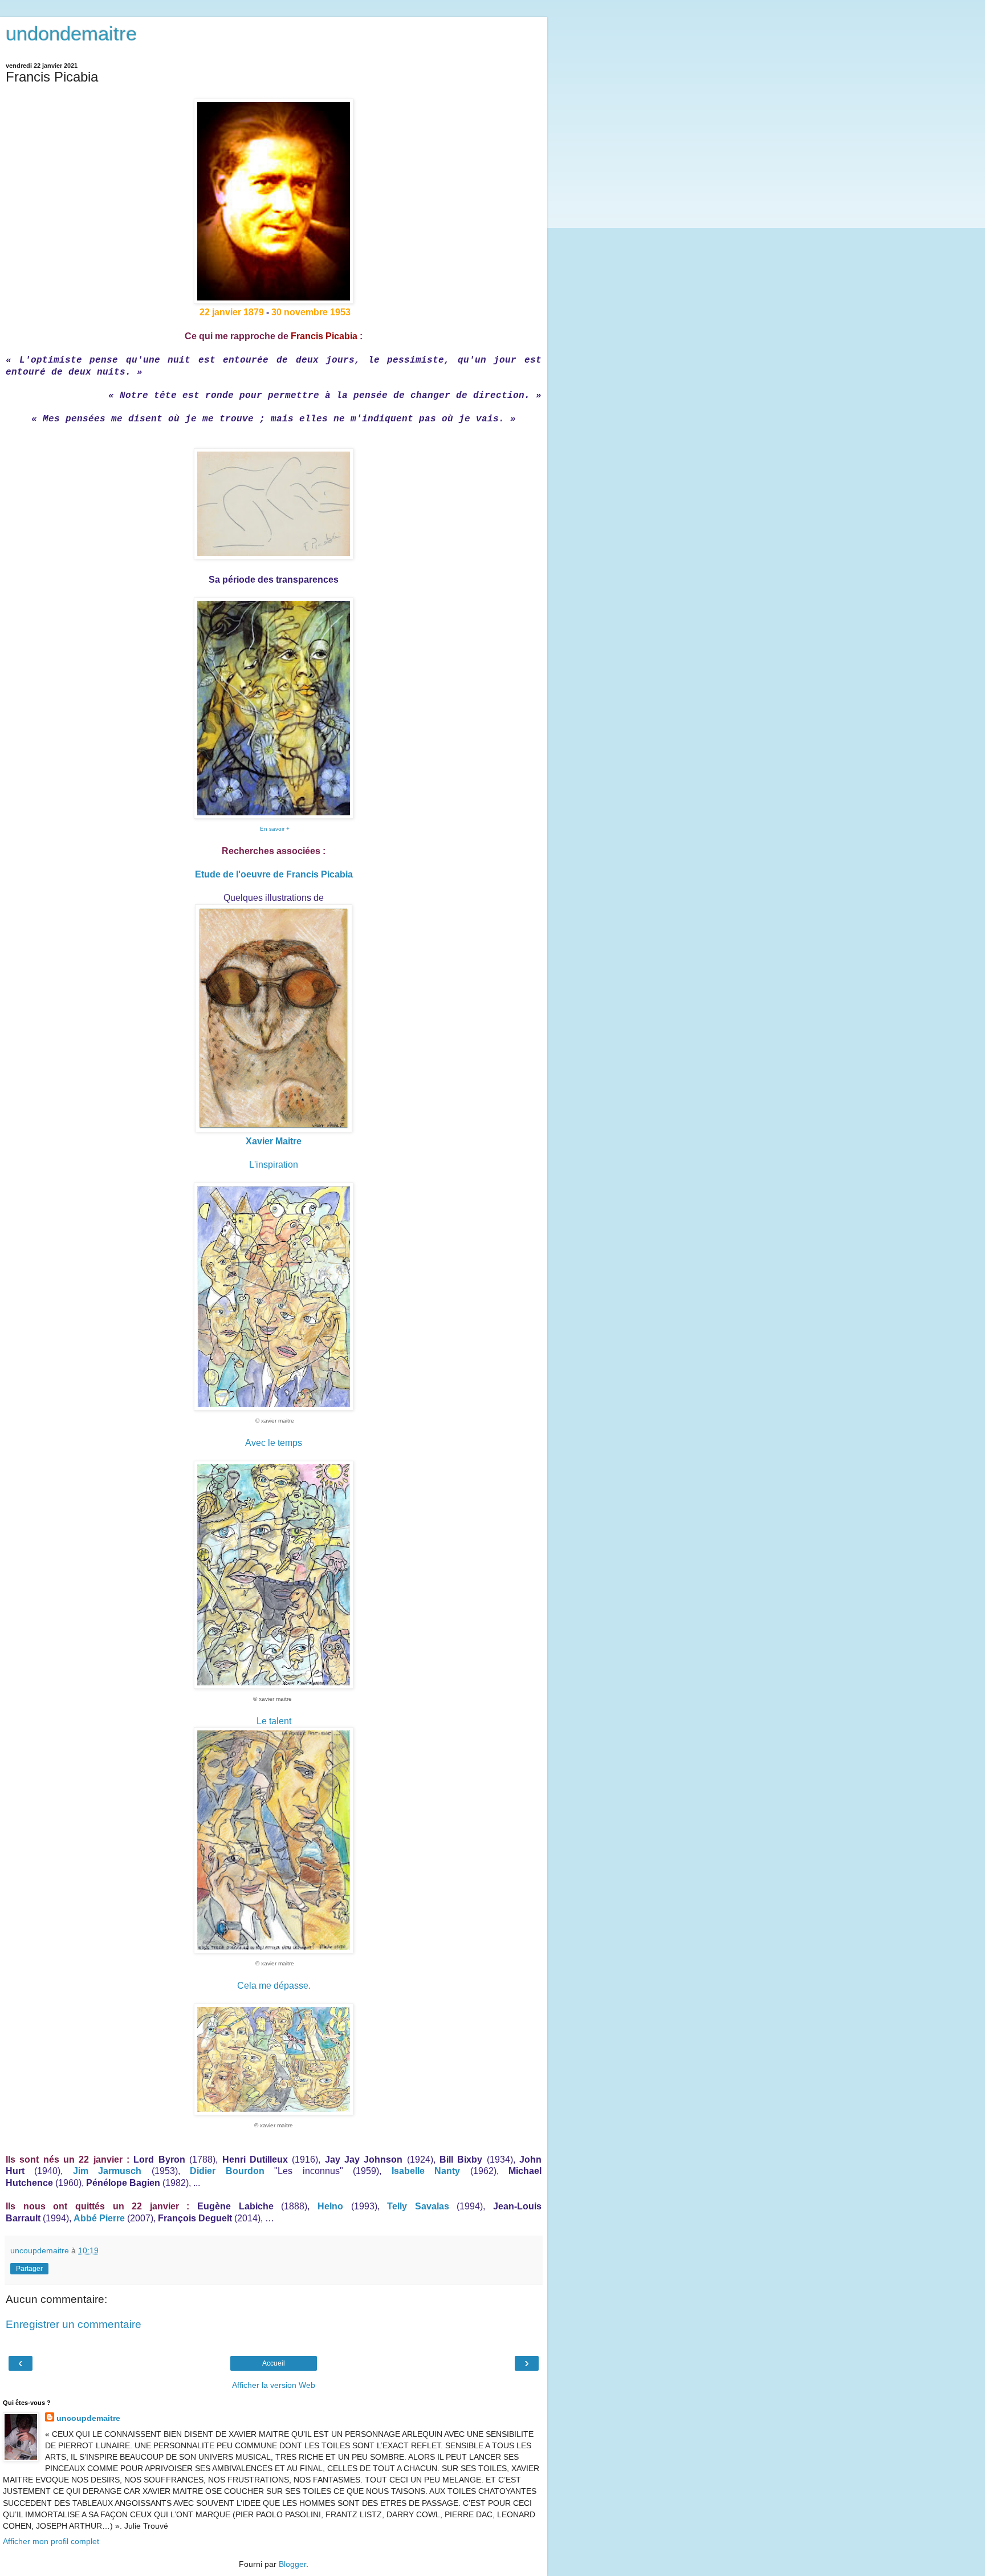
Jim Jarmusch (107, 2171)
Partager (29, 2269)
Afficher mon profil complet (51, 2541)
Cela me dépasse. (274, 1986)
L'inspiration (274, 1165)
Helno (330, 2206)
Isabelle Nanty (426, 2171)
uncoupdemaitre (88, 2418)
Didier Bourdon (227, 2171)
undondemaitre (71, 34)
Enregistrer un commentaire (74, 2324)
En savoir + (275, 829)
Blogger (292, 2564)
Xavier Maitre (274, 1141)
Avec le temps (274, 1443)
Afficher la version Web (274, 2385)
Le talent (274, 1721)
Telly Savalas (418, 2206)
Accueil (274, 2363)
